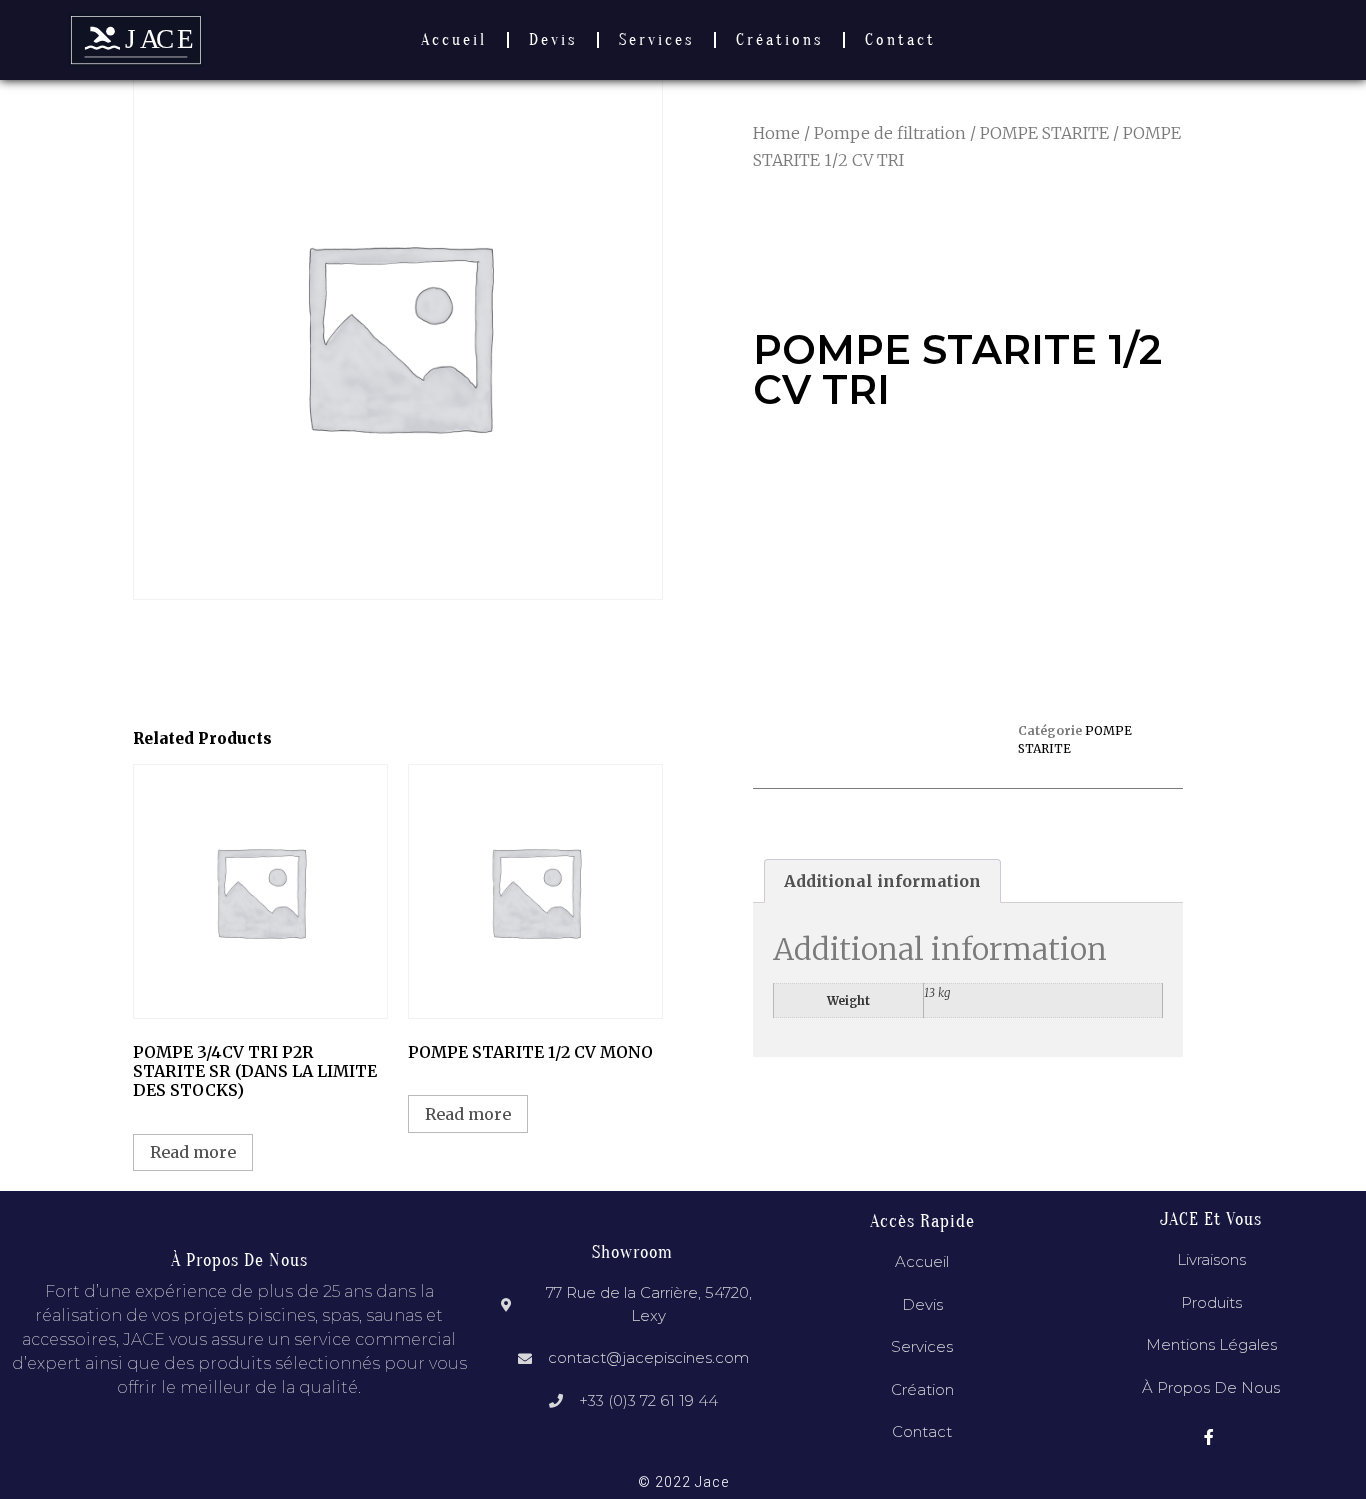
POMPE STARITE (1044, 133)
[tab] (882, 881)
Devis (553, 40)
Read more (193, 1152)
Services (656, 40)
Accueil (454, 40)
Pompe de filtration (890, 133)
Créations (779, 40)
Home (776, 133)
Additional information (882, 881)
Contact (900, 40)
